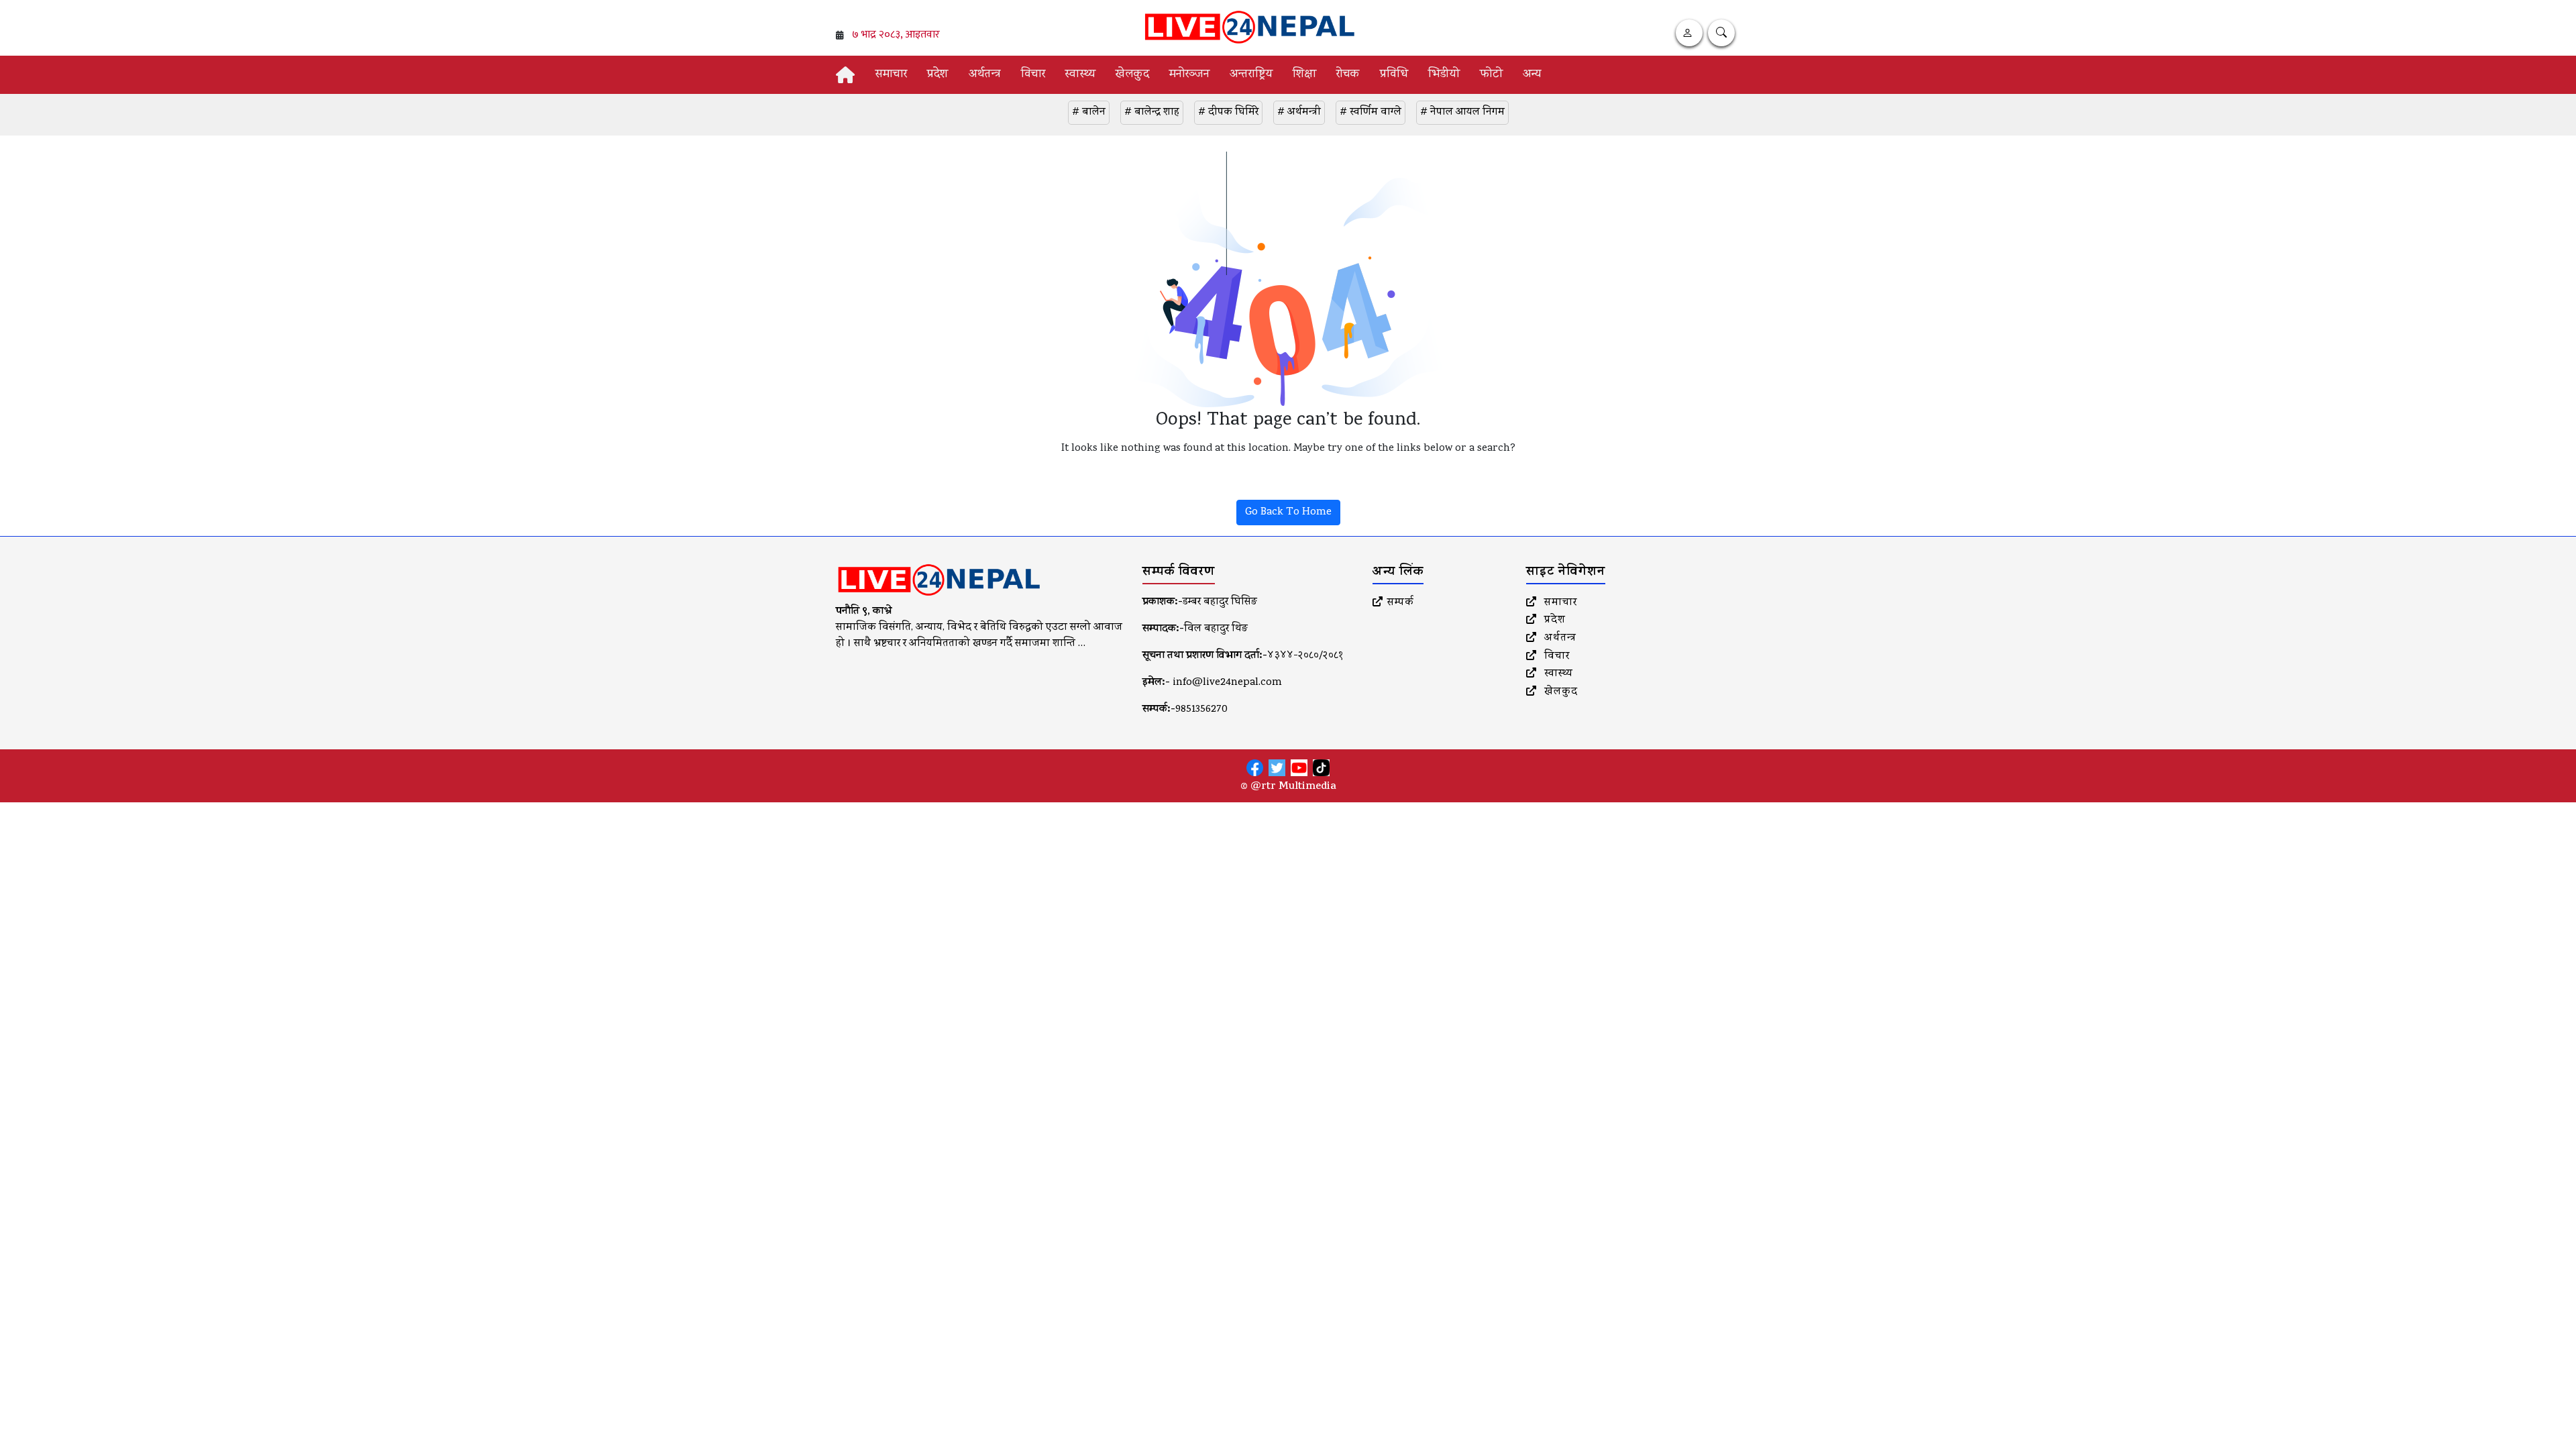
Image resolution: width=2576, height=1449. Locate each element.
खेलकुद (1132, 75)
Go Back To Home (1288, 513)
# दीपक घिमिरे (1228, 113)
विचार (1033, 75)
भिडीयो (1444, 75)
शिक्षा (1304, 75)
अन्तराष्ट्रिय (1251, 75)
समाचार (891, 75)
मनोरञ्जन (1189, 75)
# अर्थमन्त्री (1299, 113)
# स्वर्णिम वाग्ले (1371, 113)
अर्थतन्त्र (985, 75)
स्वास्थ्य (1080, 75)
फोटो (1491, 75)
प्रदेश (938, 75)
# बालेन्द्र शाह (1152, 113)
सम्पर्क (1401, 603)
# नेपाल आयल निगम (1462, 113)
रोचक (1348, 75)
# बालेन (1089, 113)
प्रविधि (1394, 75)
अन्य (1532, 75)
